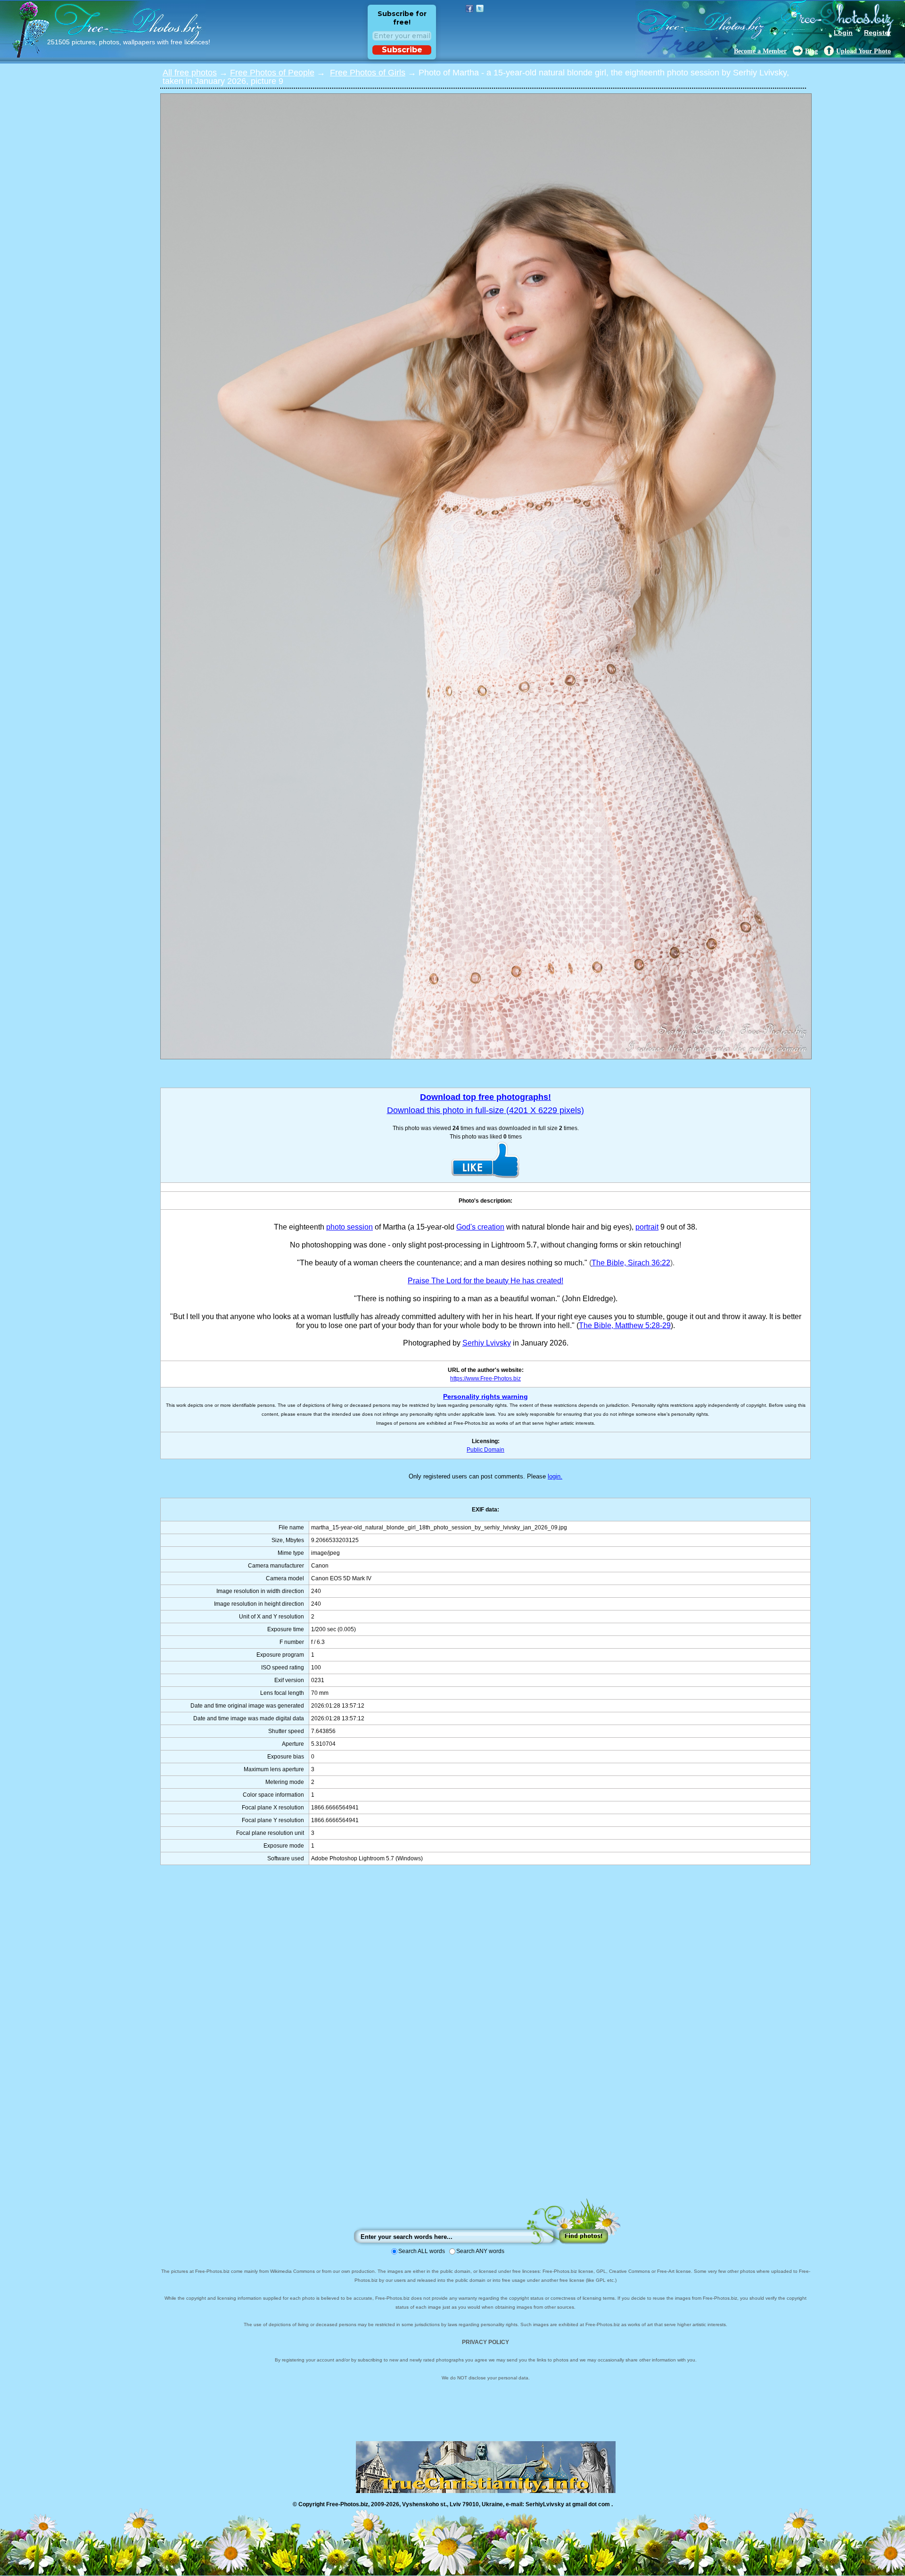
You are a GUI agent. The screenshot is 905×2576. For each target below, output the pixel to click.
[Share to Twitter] (480, 8)
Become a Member (760, 51)
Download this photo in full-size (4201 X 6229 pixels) (485, 1110)
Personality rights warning (485, 1396)
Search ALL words (422, 2251)
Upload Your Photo (864, 51)
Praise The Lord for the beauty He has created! (485, 1281)
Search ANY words (480, 2251)
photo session (350, 1227)
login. (555, 1476)
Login (843, 33)
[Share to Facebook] (469, 8)
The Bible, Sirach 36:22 (631, 1263)
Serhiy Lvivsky (487, 1343)
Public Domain (485, 1450)
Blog (811, 51)
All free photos (190, 73)
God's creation (480, 1227)
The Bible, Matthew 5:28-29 (625, 1325)
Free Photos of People (272, 73)
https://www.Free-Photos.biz (485, 1379)
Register (877, 33)
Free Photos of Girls (368, 73)
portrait (647, 1227)
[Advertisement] (485, 2041)
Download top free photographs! (485, 1097)
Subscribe (402, 50)
